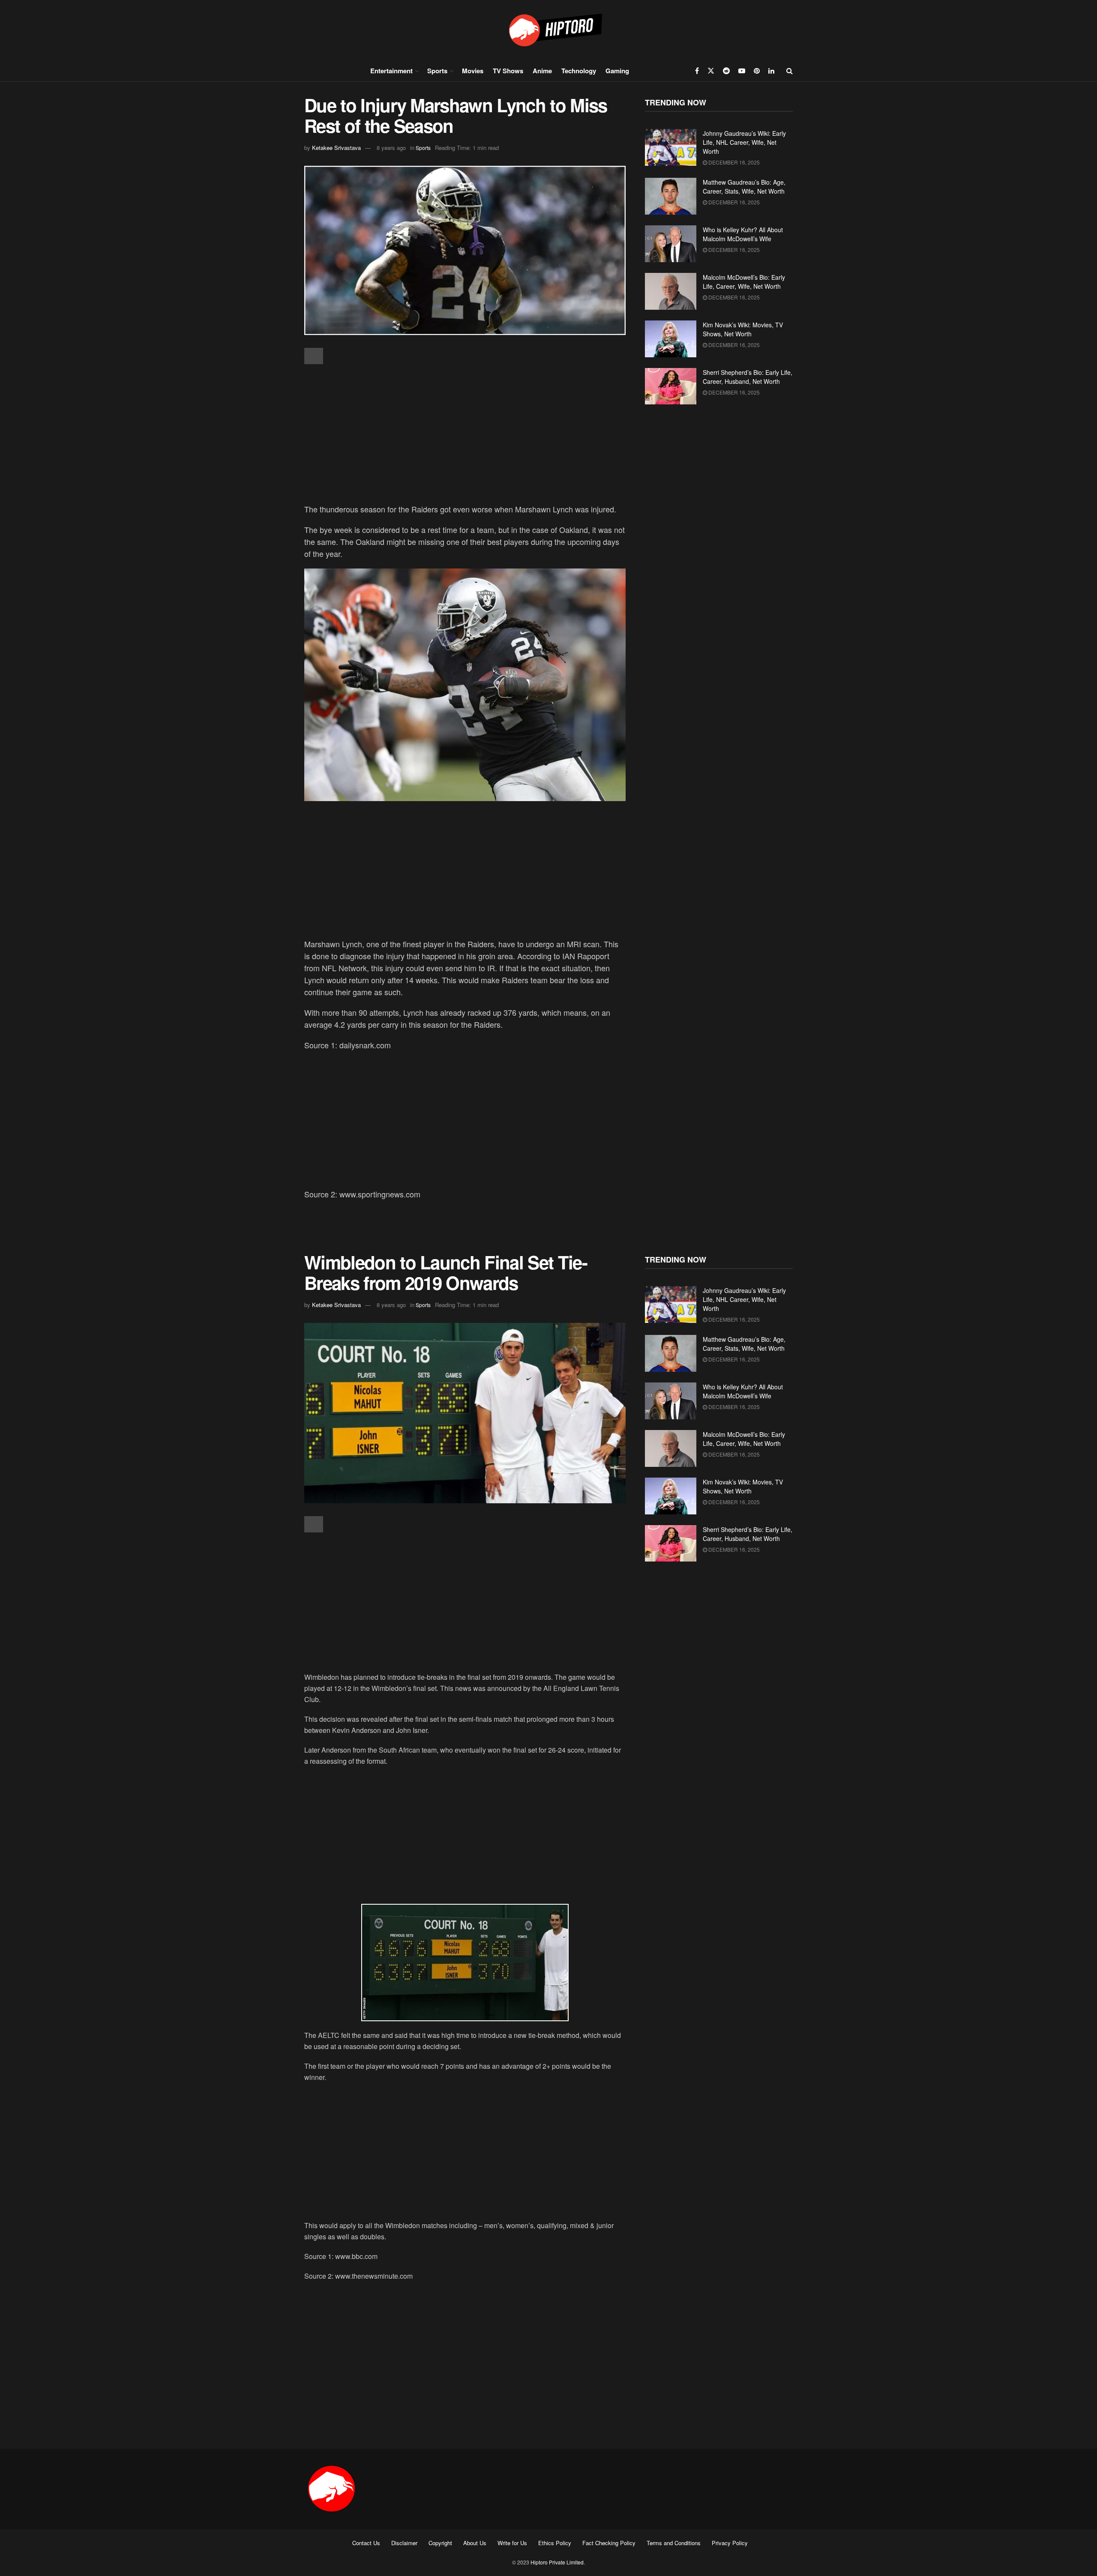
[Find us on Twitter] (711, 71)
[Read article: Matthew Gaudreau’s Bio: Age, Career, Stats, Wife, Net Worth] (671, 196)
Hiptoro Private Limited (557, 2562)
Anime (542, 71)
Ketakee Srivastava (336, 148)
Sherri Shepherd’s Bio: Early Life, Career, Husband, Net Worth (748, 377)
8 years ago (391, 148)
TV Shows (508, 71)
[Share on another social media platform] (314, 356)
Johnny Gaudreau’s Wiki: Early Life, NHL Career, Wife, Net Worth (744, 142)
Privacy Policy (730, 2543)
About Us (475, 2543)
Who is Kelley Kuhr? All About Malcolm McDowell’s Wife (743, 234)
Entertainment (391, 71)
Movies (473, 71)
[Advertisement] (465, 435)
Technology (579, 71)
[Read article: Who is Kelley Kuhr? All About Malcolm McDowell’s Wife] (671, 244)
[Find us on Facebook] (697, 71)
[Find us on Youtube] (742, 71)
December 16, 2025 (733, 162)
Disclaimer (404, 2543)
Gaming (617, 71)
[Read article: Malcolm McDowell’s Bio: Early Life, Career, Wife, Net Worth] (671, 291)
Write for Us (512, 2543)
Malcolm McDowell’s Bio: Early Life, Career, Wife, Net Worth (744, 282)
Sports (437, 71)
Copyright (440, 2543)
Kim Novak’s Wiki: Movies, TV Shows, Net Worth (743, 329)
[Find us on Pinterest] (757, 71)
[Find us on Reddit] (726, 71)
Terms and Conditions (674, 2543)
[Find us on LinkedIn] (771, 71)
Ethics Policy (555, 2543)
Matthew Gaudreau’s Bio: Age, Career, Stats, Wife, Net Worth (744, 187)
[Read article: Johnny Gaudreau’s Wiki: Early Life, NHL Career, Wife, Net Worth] (671, 147)
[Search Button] (790, 71)
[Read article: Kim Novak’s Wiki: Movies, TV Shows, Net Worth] (671, 339)
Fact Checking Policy (609, 2543)
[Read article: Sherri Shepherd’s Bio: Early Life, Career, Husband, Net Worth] (671, 386)
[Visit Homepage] (548, 30)
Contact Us (366, 2543)
